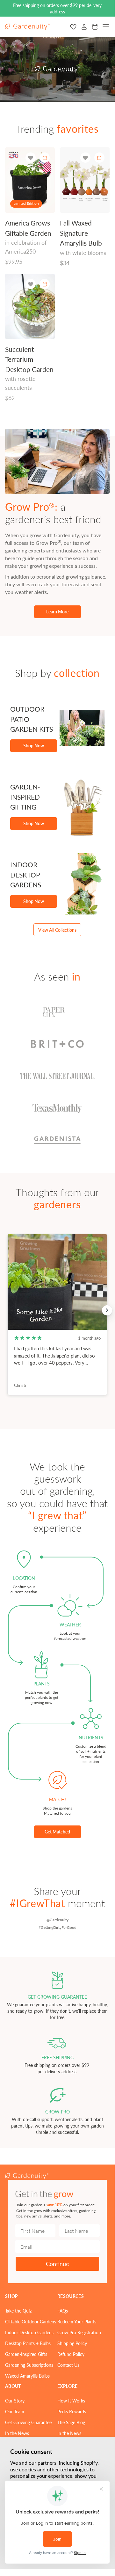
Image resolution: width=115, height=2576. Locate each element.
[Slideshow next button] (107, 1310)
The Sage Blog (71, 2422)
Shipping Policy (72, 2343)
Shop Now (34, 745)
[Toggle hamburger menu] (106, 27)
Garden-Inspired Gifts (26, 2354)
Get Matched (57, 1832)
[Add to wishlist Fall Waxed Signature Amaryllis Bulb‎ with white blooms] (85, 158)
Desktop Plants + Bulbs (28, 2343)
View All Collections (57, 930)
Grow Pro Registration (79, 2332)
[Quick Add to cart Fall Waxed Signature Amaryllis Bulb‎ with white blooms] (99, 158)
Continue (57, 2264)
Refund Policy (71, 2354)
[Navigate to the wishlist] (73, 27)
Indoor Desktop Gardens (29, 2332)
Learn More (57, 611)
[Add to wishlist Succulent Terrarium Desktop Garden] (31, 284)
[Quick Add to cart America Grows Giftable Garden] (45, 158)
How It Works (71, 2401)
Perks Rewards (72, 2411)
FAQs (63, 2311)
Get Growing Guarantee (28, 2422)
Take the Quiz (18, 2311)
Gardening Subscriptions (29, 2365)
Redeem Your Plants (77, 2321)
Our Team (15, 2411)
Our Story (15, 2401)
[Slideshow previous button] (8, 1310)
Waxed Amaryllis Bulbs (27, 2376)
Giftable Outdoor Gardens (31, 2321)
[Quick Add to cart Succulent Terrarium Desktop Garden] (45, 284)
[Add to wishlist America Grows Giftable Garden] (31, 158)
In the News (17, 2433)
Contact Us (68, 2365)
